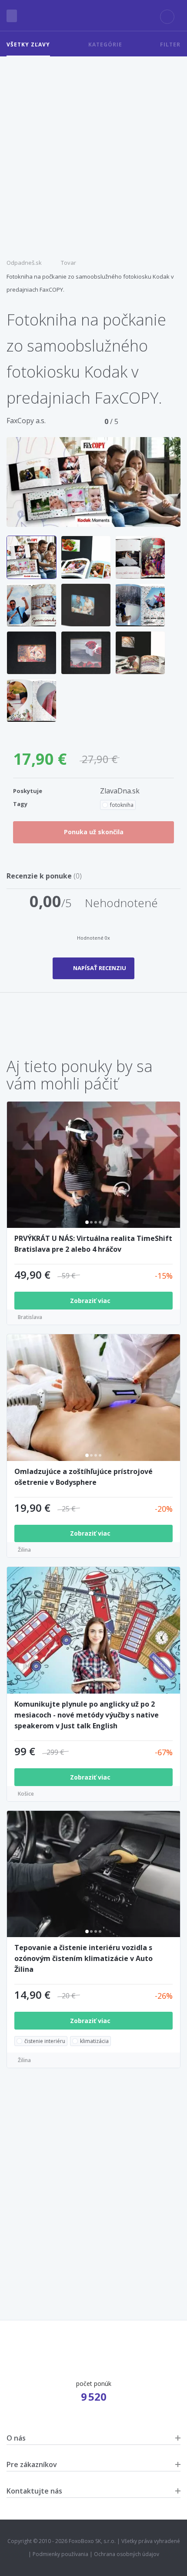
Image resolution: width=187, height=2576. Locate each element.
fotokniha (122, 805)
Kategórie (105, 44)
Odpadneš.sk (24, 263)
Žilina (24, 1550)
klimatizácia (94, 2041)
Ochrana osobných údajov (127, 2554)
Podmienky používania (60, 2554)
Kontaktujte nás (34, 2491)
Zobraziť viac (91, 1301)
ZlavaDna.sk (120, 791)
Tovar (68, 263)
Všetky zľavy (28, 44)
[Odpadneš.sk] (93, 16)
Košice (26, 1794)
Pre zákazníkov (32, 2464)
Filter (170, 44)
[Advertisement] (93, 154)
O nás (16, 2438)
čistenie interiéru (45, 2041)
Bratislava (30, 1317)
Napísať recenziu (100, 968)
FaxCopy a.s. (26, 421)
